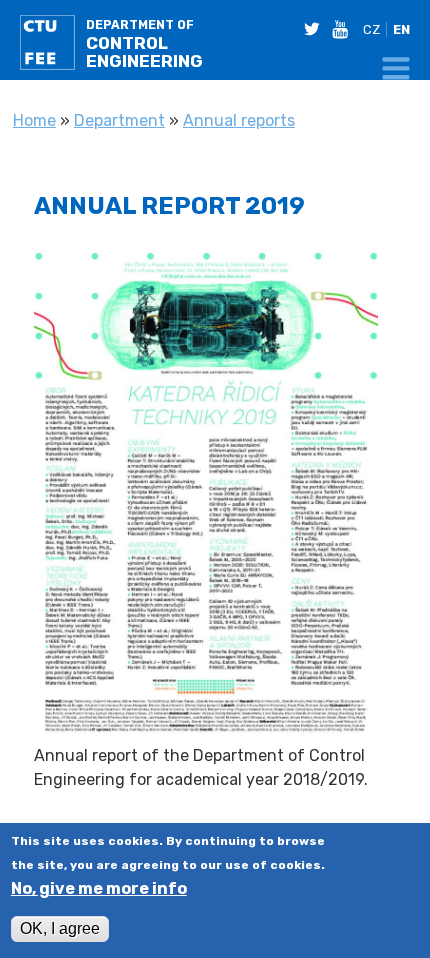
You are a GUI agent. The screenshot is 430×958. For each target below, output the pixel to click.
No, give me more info (99, 889)
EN (401, 29)
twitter (316, 29)
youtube (344, 29)
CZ (371, 29)
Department (119, 120)
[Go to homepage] (49, 46)
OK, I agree (60, 928)
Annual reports (239, 120)
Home (34, 120)
